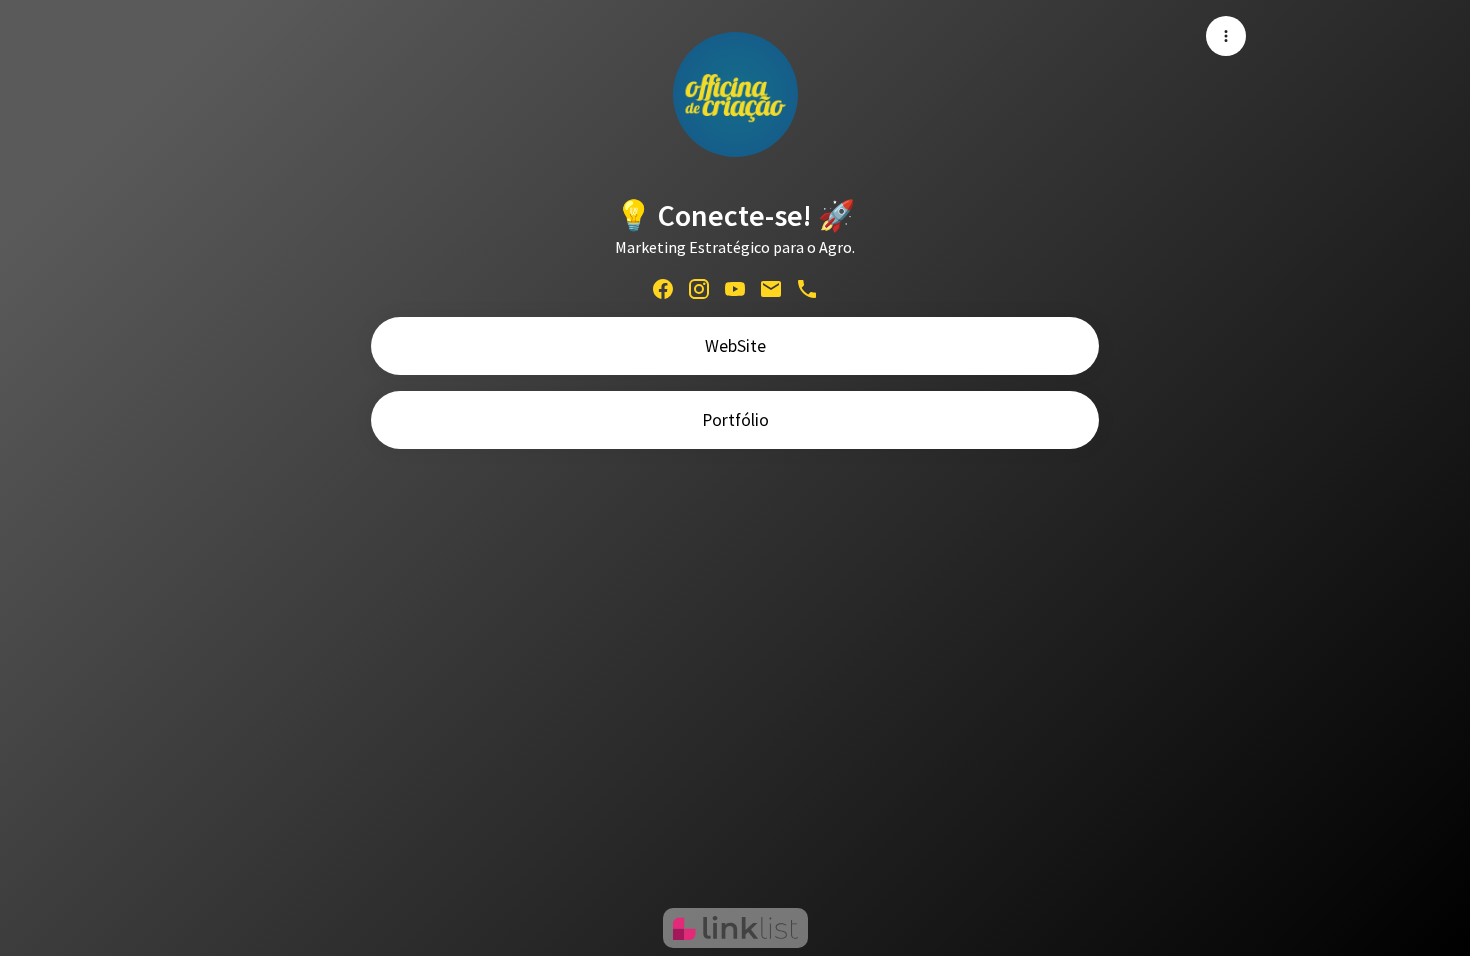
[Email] (771, 288)
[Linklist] (735, 928)
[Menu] (1226, 36)
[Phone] (807, 288)
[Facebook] (663, 288)
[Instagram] (699, 288)
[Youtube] (735, 288)
